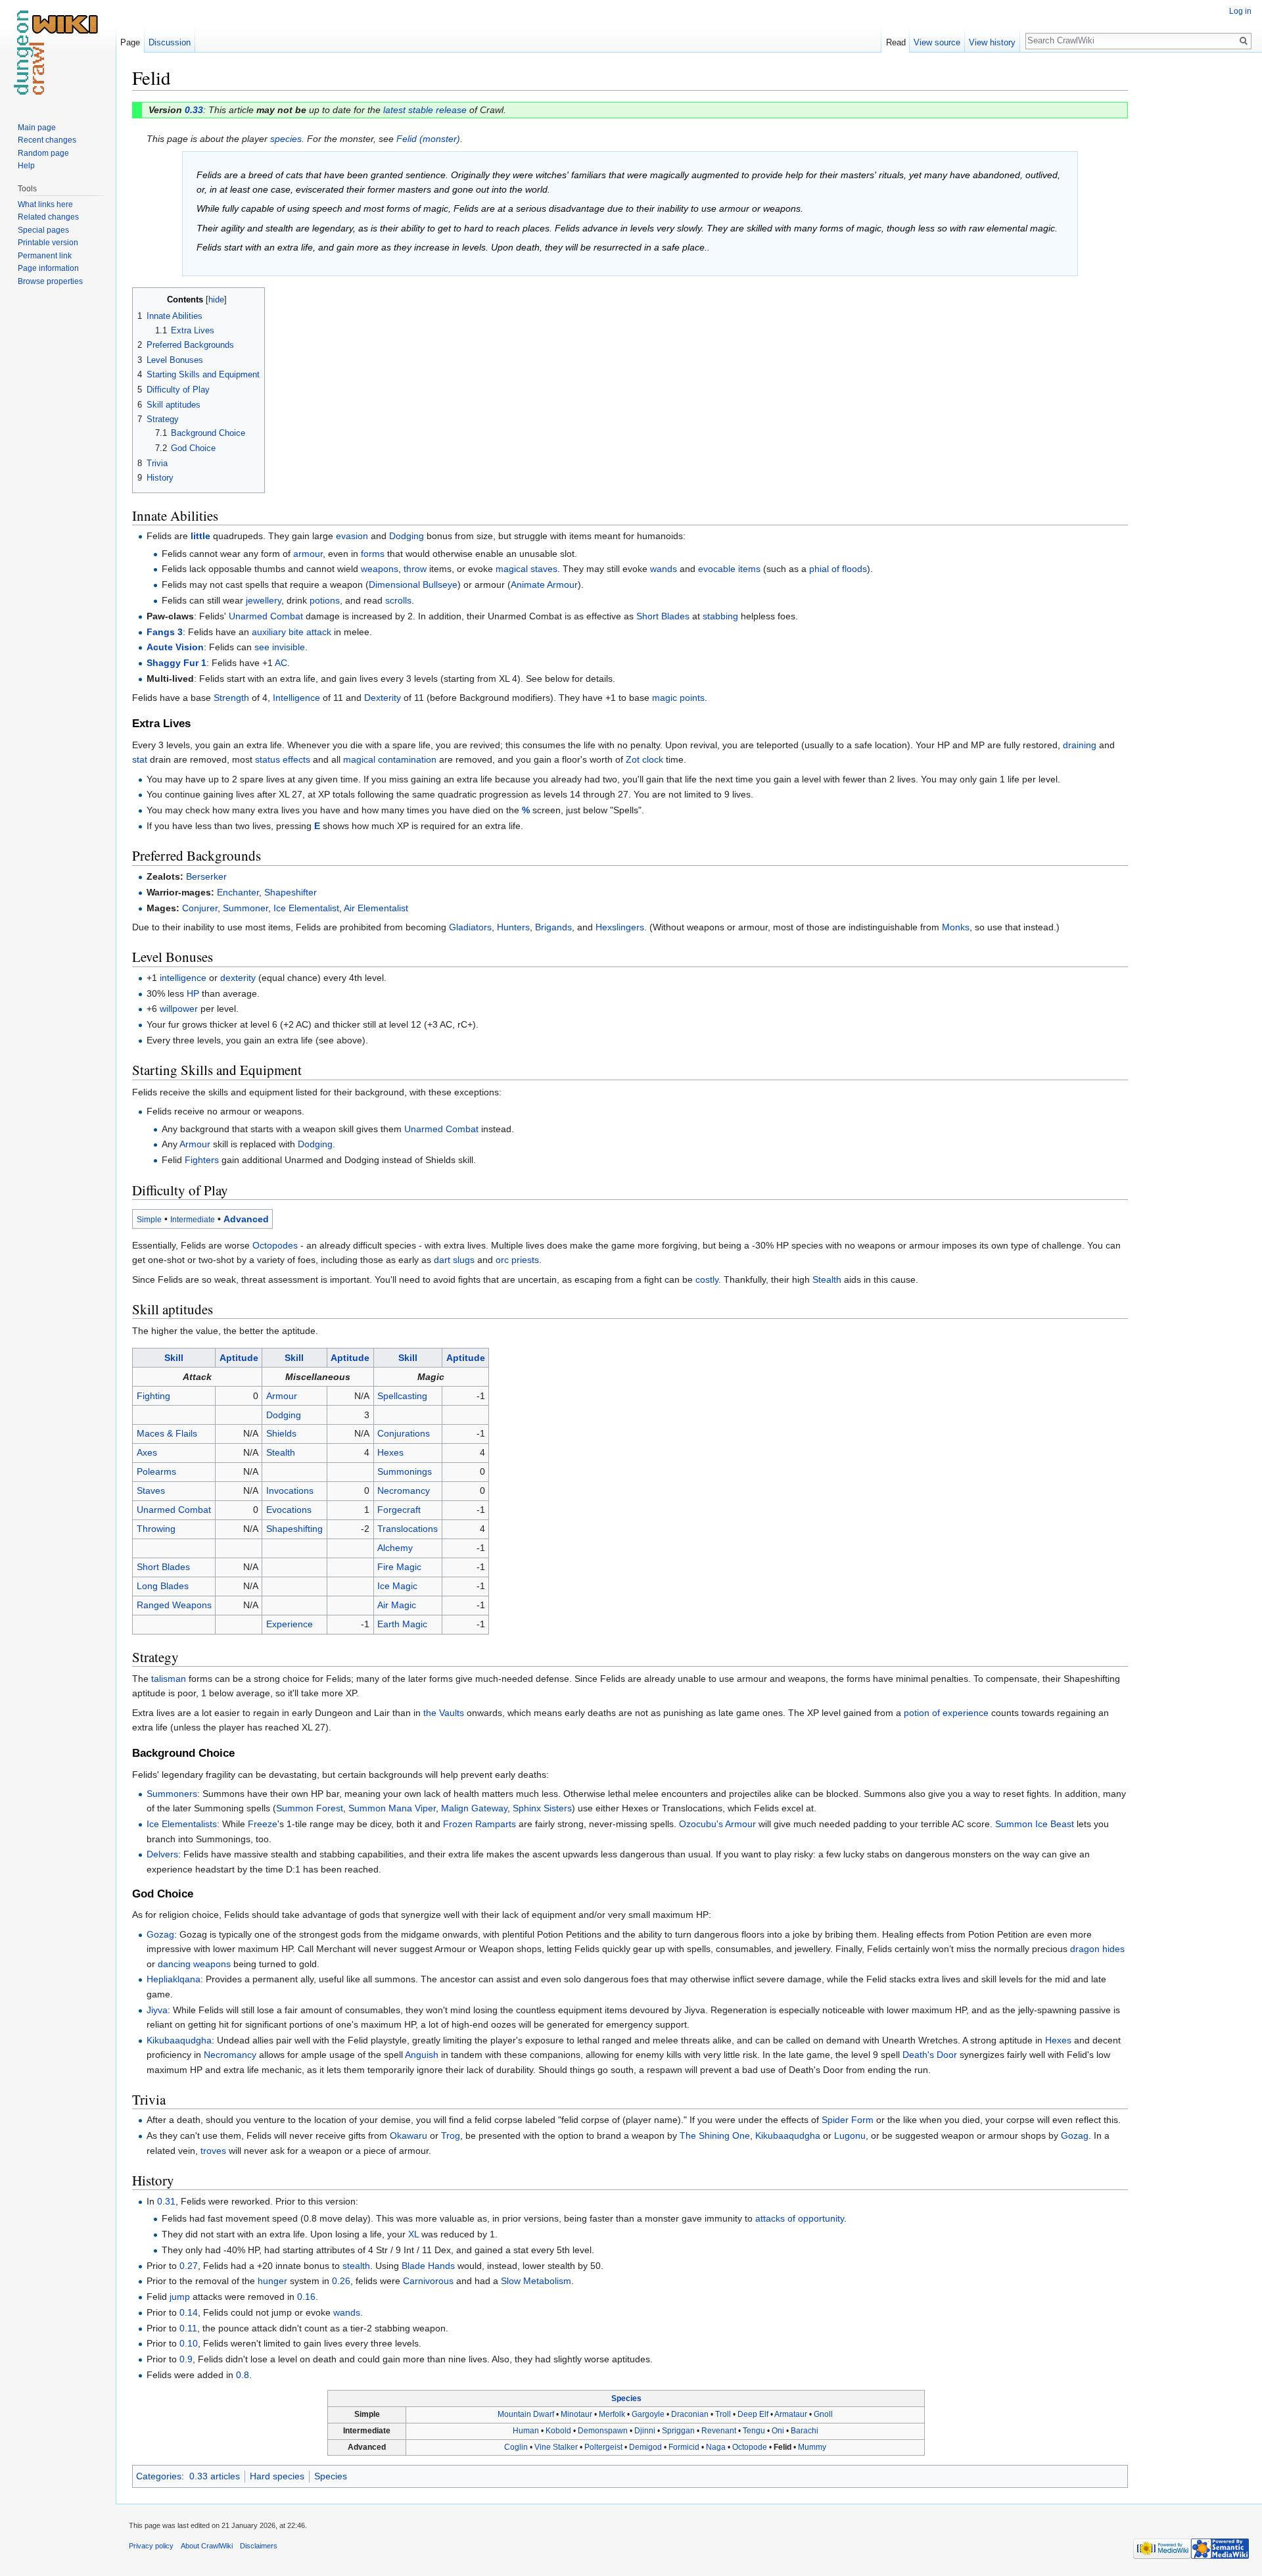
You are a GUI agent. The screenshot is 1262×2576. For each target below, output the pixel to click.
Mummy (812, 2447)
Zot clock (644, 759)
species (286, 139)
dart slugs (454, 1260)
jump (180, 2297)
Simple (149, 1219)
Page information (48, 268)
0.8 (243, 2375)
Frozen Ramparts (479, 1824)
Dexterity (383, 698)
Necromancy (404, 1491)
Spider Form (848, 2120)
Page (130, 42)
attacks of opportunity (800, 2218)
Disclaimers (259, 2546)
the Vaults (444, 1713)
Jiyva (157, 2010)
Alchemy (395, 1548)
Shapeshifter (291, 892)
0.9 (186, 2359)
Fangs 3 (165, 632)
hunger (272, 2281)
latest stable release (425, 110)
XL (413, 2234)
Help (26, 166)
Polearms (156, 1471)
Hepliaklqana (174, 1979)
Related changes (48, 217)
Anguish (422, 2055)
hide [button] (216, 300)
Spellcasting (402, 1396)
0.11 (188, 2328)
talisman (169, 1679)
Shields (281, 1433)
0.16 (306, 2297)
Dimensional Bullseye (413, 584)
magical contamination (390, 759)
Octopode (750, 2447)
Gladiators (470, 927)
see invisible (280, 647)
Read (896, 42)
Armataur (791, 2414)
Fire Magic (399, 1567)
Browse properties (50, 281)
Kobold (558, 2431)
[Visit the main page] (58, 53)
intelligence (183, 978)
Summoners (172, 1794)
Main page (37, 128)
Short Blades (663, 616)
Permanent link (45, 256)
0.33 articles (215, 2476)
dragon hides (1097, 1949)
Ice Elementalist (306, 908)
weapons (380, 569)
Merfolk (612, 2414)
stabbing (720, 616)
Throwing (156, 1529)
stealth (356, 2266)
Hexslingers (620, 927)
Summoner (245, 908)
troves (213, 2151)
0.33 (194, 110)
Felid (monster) (428, 139)
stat (140, 759)
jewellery (264, 600)
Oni (778, 2431)
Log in (1240, 11)
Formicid (684, 2447)
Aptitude (239, 1358)
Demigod (645, 2447)
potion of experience (946, 1713)
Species (626, 2398)
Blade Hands (428, 2266)
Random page (43, 153)
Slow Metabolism (536, 2281)
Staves (151, 1491)
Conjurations (404, 1433)
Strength (231, 698)
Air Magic (397, 1605)
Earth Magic (402, 1624)
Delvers (162, 1854)
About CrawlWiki (207, 2546)
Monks (956, 927)
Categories (159, 2476)
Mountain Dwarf (526, 2414)
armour (308, 554)
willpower (179, 1009)
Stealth (827, 1279)
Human (526, 2431)
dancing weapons (194, 1964)
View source (937, 42)
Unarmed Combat (266, 616)
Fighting (153, 1396)
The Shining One (715, 2135)
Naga (716, 2447)
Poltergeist (603, 2447)
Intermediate (193, 1219)
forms (373, 554)
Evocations (289, 1510)
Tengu (754, 2431)
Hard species (277, 2476)
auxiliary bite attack (292, 632)
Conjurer (200, 908)
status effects (283, 759)
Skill (174, 1358)
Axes (147, 1452)
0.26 (341, 2281)
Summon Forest (310, 1808)
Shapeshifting (294, 1529)
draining (1080, 745)
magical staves (526, 569)
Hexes (390, 1452)
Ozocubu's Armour (717, 1824)
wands (664, 569)
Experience (290, 1624)
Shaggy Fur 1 (176, 663)
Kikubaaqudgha (179, 2040)
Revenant (719, 2431)
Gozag (160, 1934)
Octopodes (275, 1245)
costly (707, 1279)
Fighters (202, 1160)
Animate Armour (544, 584)
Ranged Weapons (174, 1605)
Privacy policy (151, 2546)
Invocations (290, 1491)
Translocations (408, 1529)
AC (281, 663)
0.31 (166, 2201)
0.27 (189, 2266)
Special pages (43, 230)
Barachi (805, 2431)
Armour (195, 1144)
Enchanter (238, 892)
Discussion (170, 42)
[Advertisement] (1194, 263)
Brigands (553, 927)
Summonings (405, 1471)
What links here (45, 204)
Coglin (516, 2447)
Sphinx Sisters (542, 1808)
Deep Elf (753, 2414)
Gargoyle (648, 2414)
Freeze (263, 1824)
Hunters (513, 927)
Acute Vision (175, 647)
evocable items (729, 569)
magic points (678, 698)
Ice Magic (397, 1586)
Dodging (407, 536)
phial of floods (838, 569)
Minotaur (576, 2414)
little (200, 536)
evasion (352, 536)
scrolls (398, 600)
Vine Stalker (556, 2447)
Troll (723, 2414)
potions (325, 600)
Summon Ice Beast (1035, 1824)
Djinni (645, 2431)
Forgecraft (399, 1510)
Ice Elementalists (182, 1824)
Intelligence (296, 698)
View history (992, 42)
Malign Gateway (474, 1808)
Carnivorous (428, 2281)
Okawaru (409, 2135)
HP (193, 993)
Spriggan (678, 2431)
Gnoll (823, 2414)
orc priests (517, 1260)
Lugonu (850, 2135)
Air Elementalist (376, 908)
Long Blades (163, 1586)
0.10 (189, 2343)
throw (415, 569)
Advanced (246, 1219)
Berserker (206, 876)
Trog (451, 2135)
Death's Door (930, 2055)
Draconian (690, 2414)
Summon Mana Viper (392, 1808)
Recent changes (47, 140)
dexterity (238, 978)
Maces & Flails (167, 1433)
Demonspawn (603, 2431)
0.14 (189, 2312)
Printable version (48, 243)
